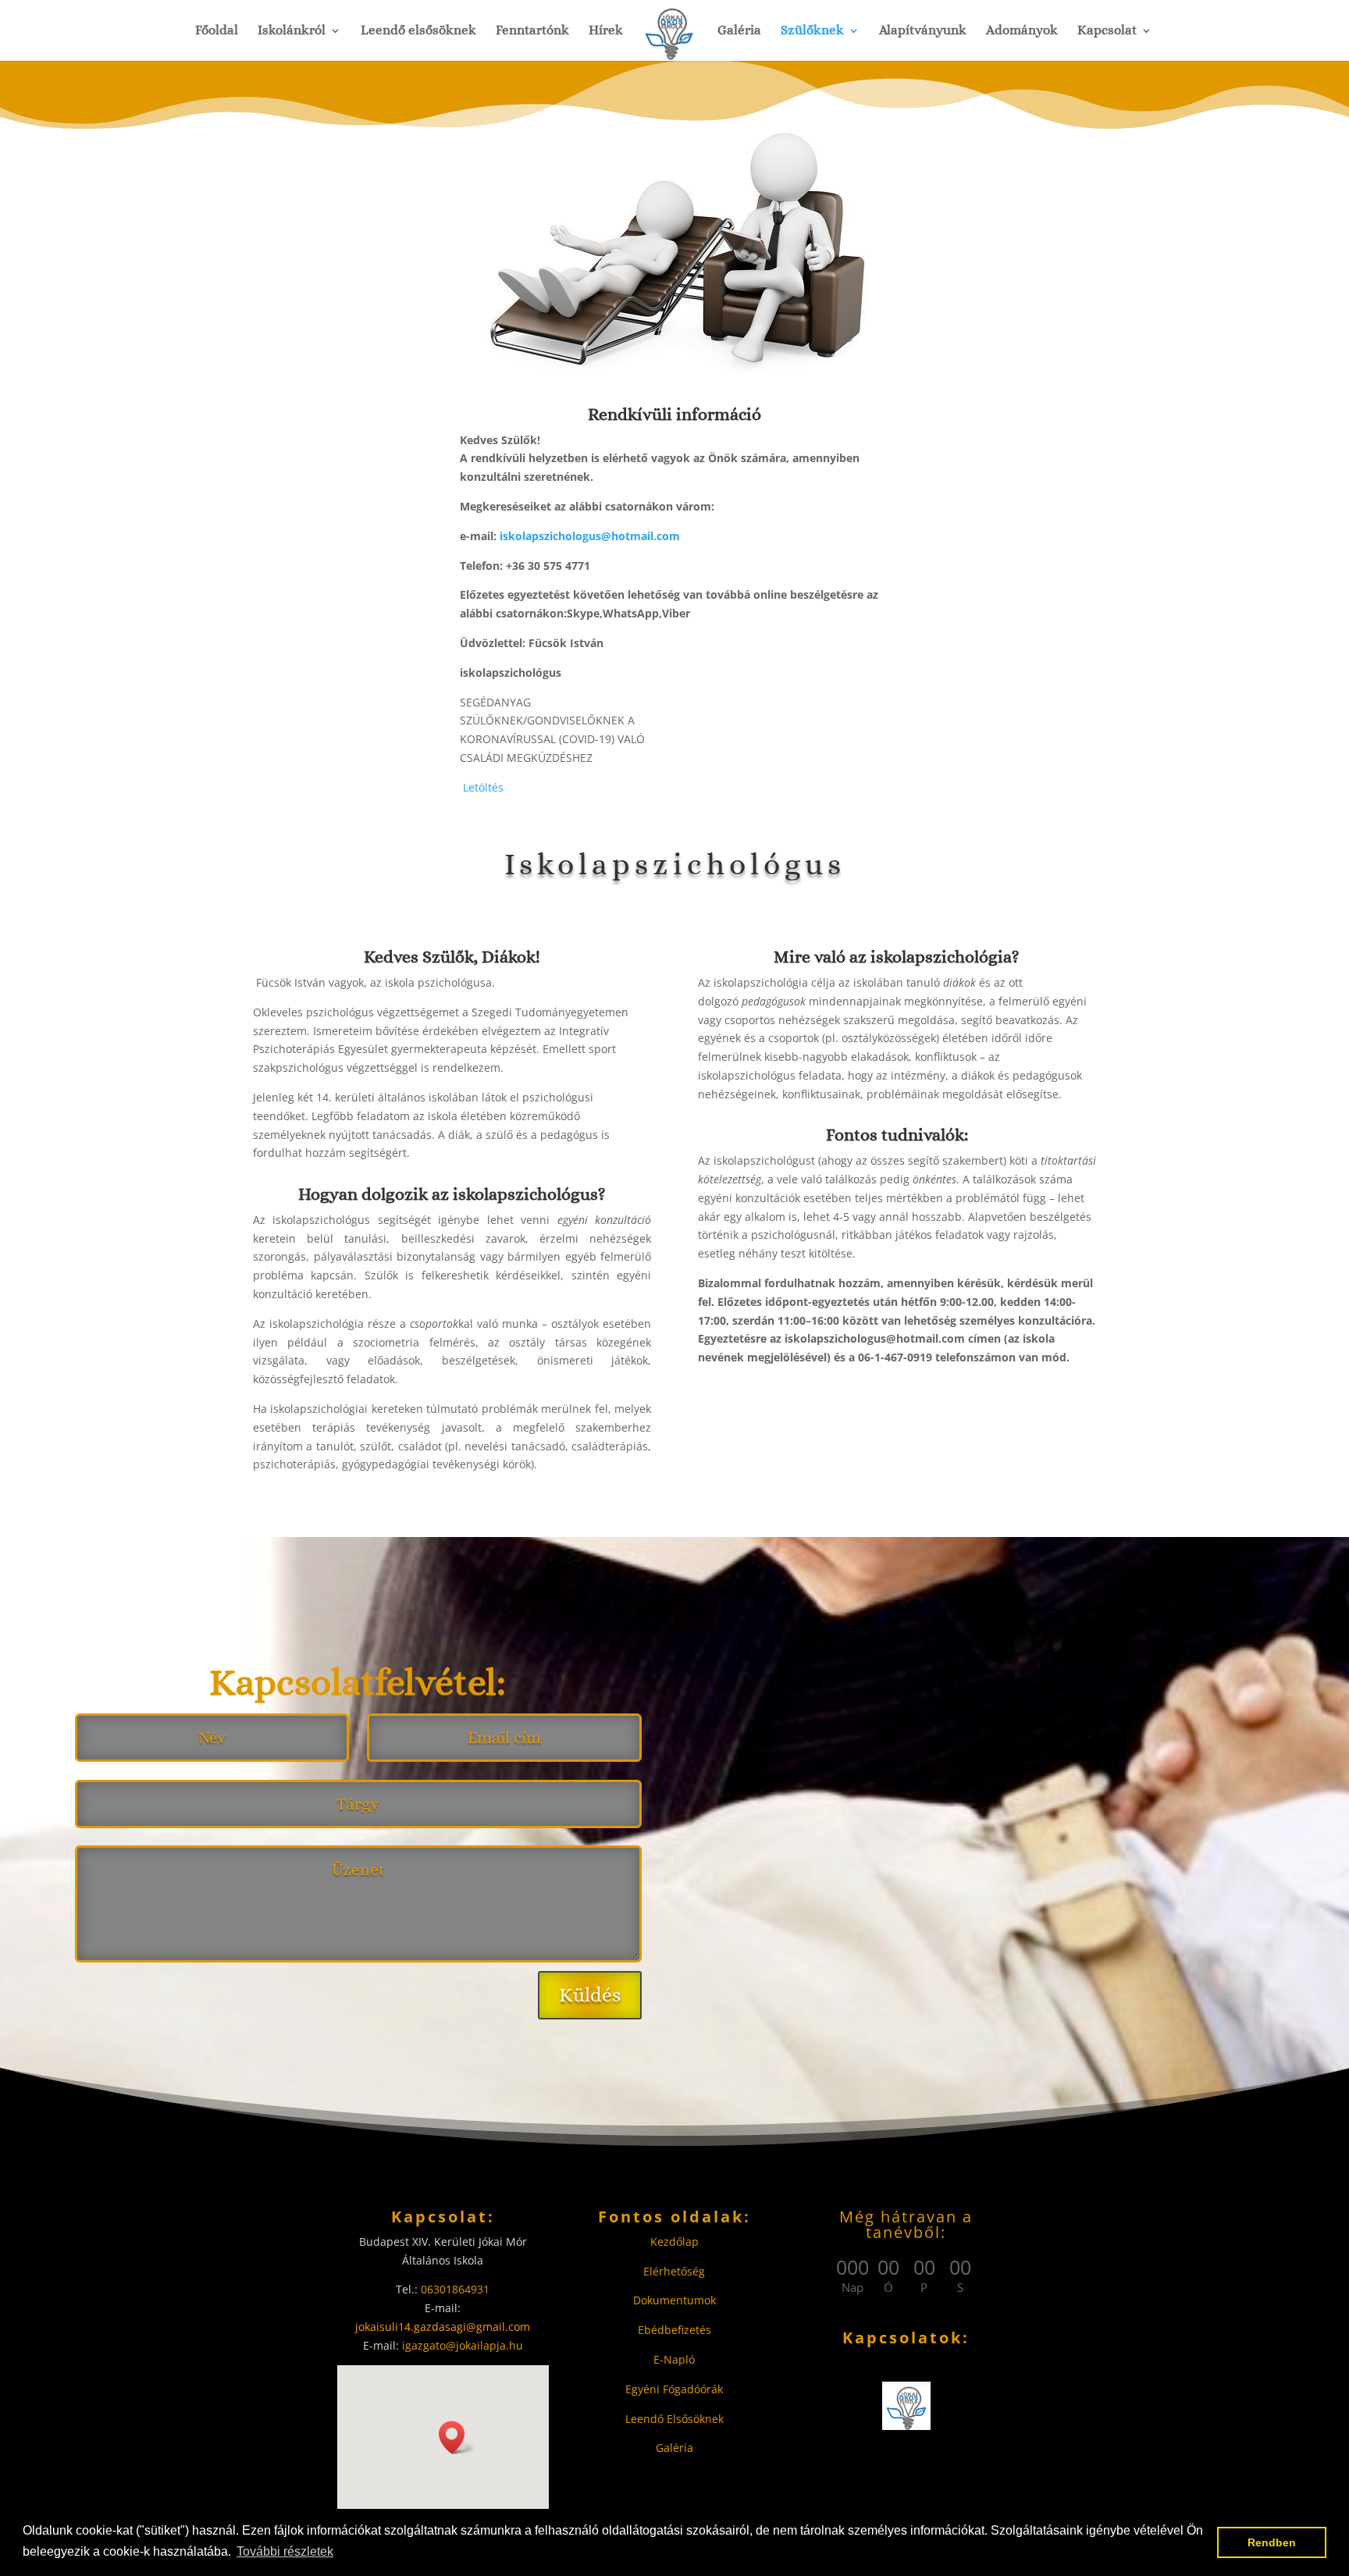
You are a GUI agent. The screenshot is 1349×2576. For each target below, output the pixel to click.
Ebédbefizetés (674, 2330)
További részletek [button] (285, 2551)
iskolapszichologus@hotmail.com (590, 536)
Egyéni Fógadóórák (674, 2389)
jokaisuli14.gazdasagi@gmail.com (443, 2327)
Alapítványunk (923, 31)
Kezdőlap (674, 2242)
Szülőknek (812, 31)
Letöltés (483, 787)
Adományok (1022, 31)
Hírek (606, 31)
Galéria (739, 31)
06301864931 (455, 2289)
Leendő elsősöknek (418, 31)
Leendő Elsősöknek (674, 2419)
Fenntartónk (532, 31)
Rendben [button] (1272, 2542)
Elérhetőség (674, 2271)
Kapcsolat (1107, 31)
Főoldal (217, 31)
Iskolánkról (292, 31)
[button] (457, 2437)
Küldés (590, 1995)
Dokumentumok (674, 2300)
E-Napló (674, 2359)
